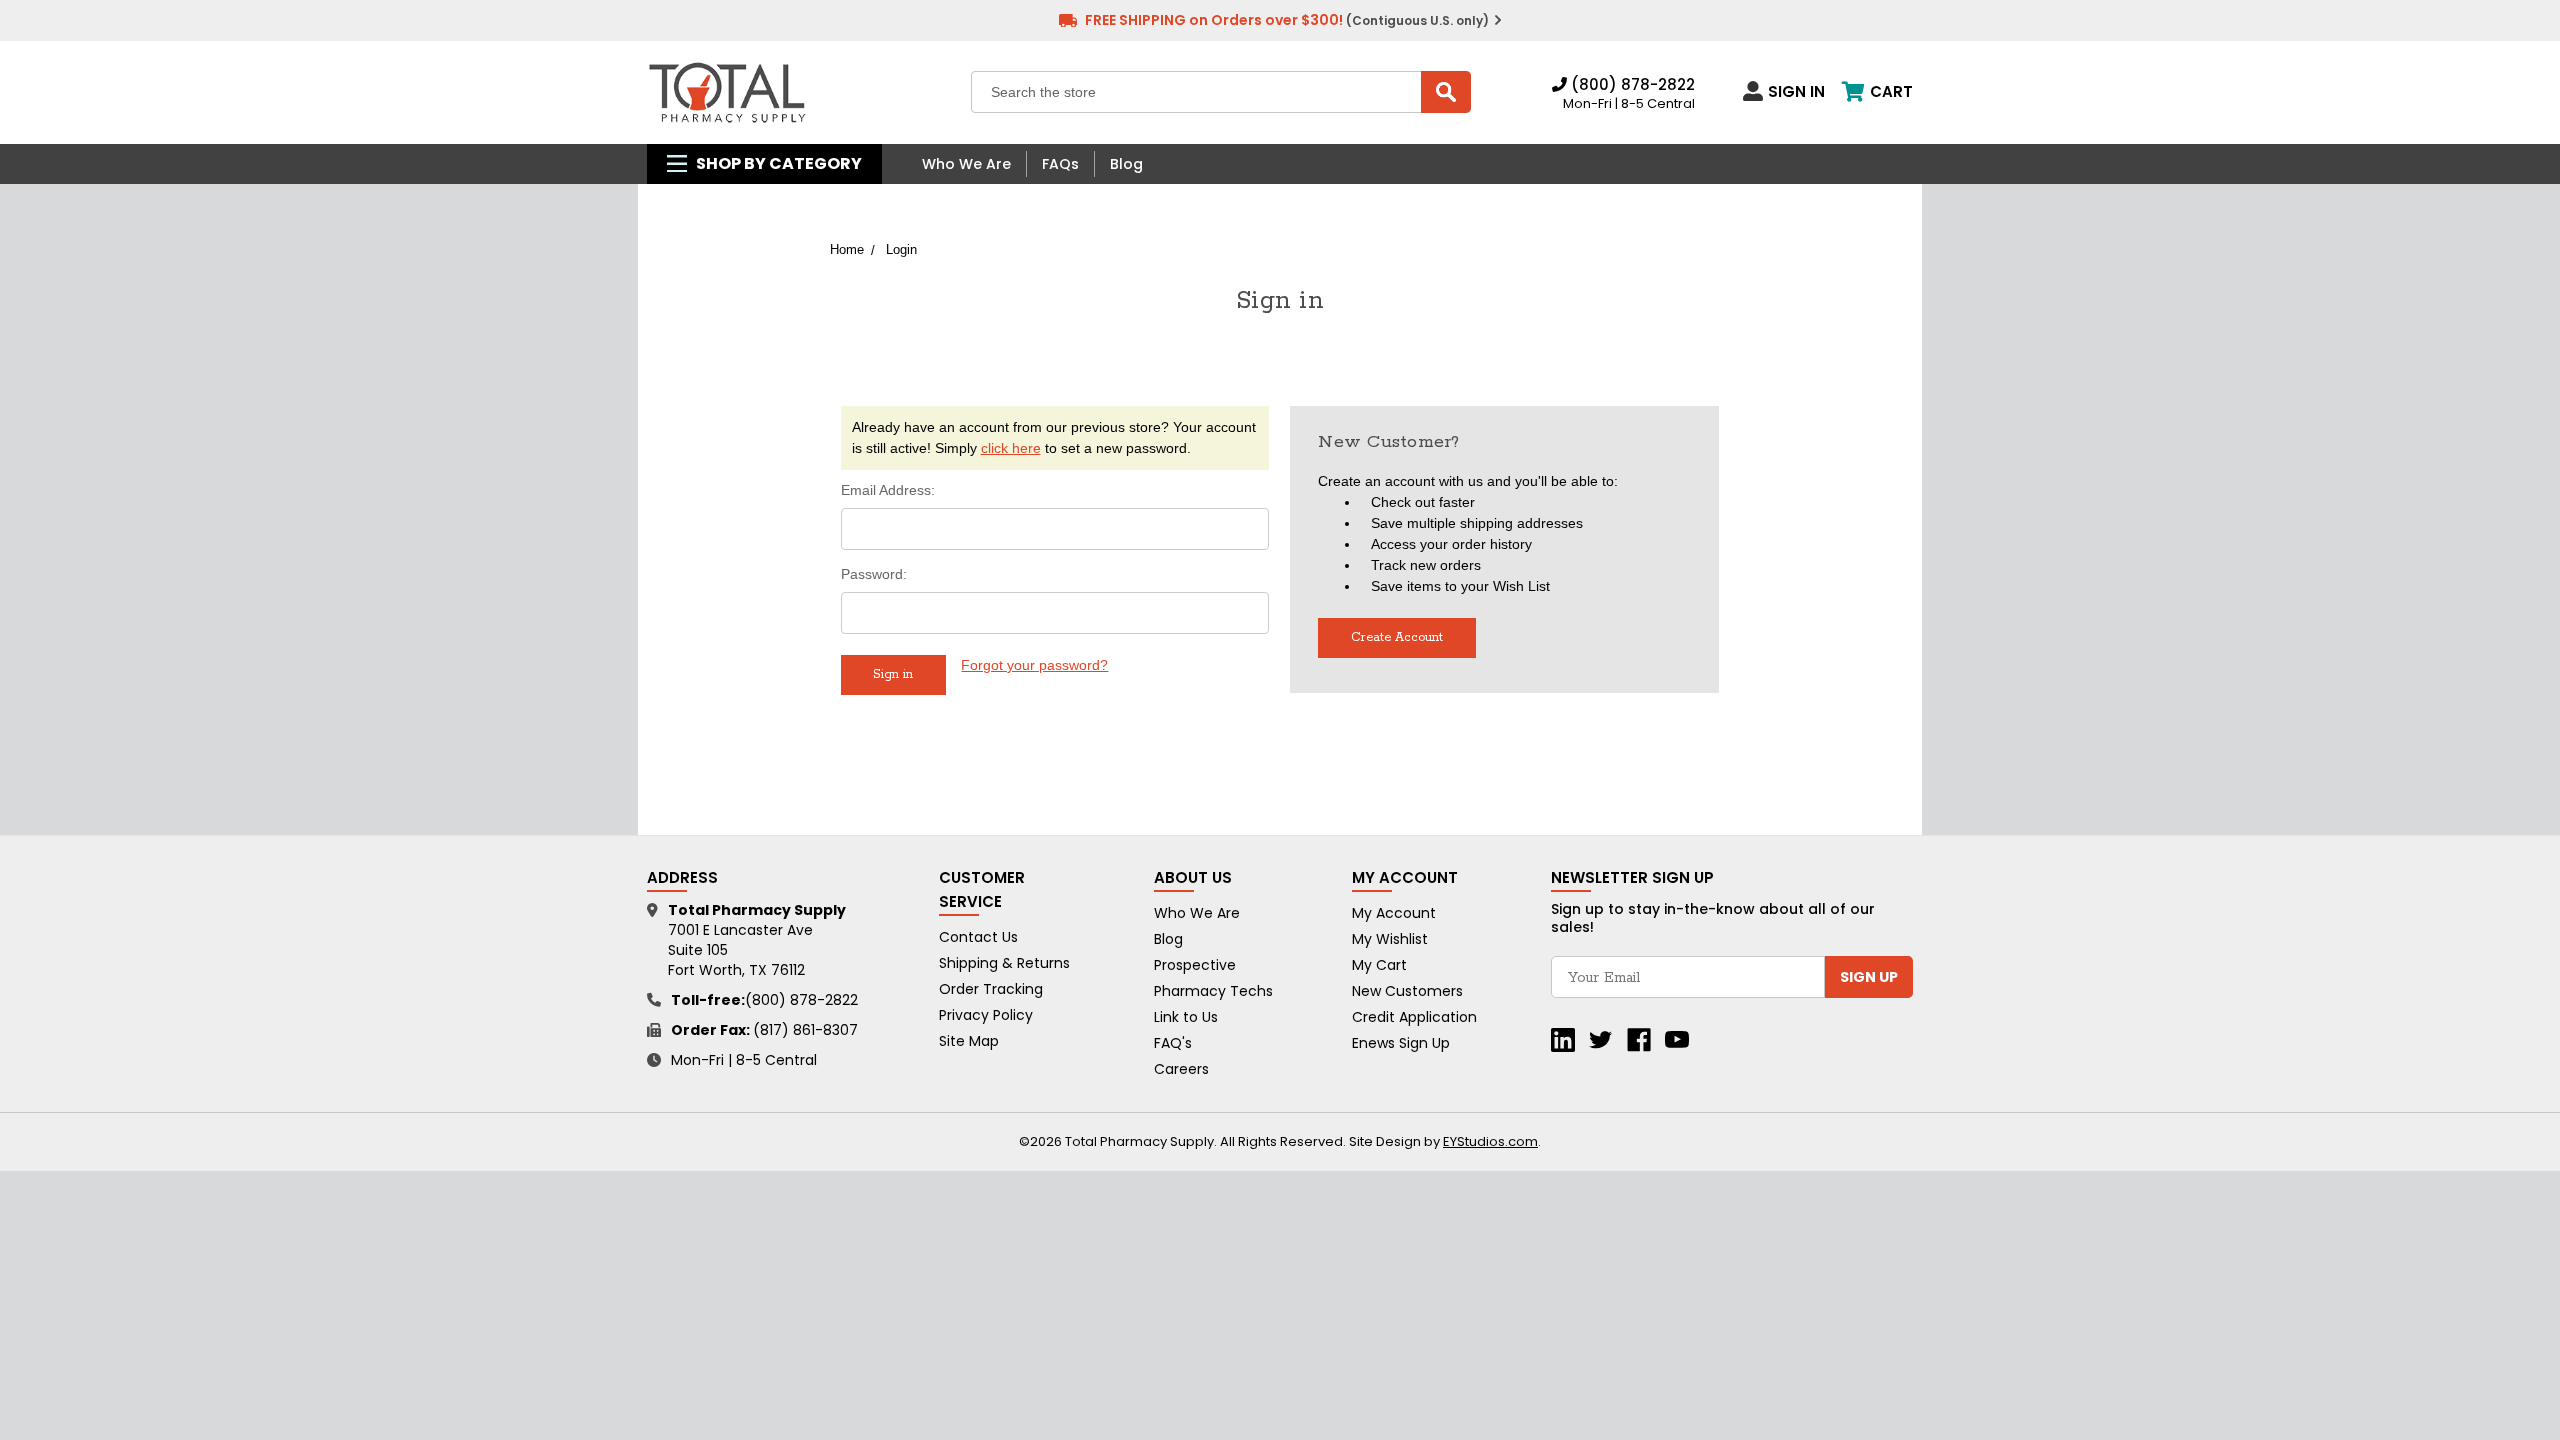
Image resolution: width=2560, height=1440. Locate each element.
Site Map (969, 1041)
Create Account (1397, 637)
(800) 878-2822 (1631, 84)
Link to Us (1186, 1017)
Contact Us (978, 937)
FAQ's (1173, 1043)
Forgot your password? (1034, 665)
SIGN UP (1869, 977)
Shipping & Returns (1004, 963)
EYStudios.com (1490, 1141)
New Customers (1407, 991)
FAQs (1060, 164)
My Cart (1379, 965)
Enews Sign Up (1401, 1043)
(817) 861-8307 (805, 1030)
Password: (874, 574)
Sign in (1796, 91)
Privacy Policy (986, 1015)
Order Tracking (991, 989)
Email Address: (888, 490)
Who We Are (966, 164)
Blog (1126, 164)
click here (1011, 448)
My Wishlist (1390, 939)
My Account (1394, 913)
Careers (1181, 1069)
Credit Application (1414, 1017)
